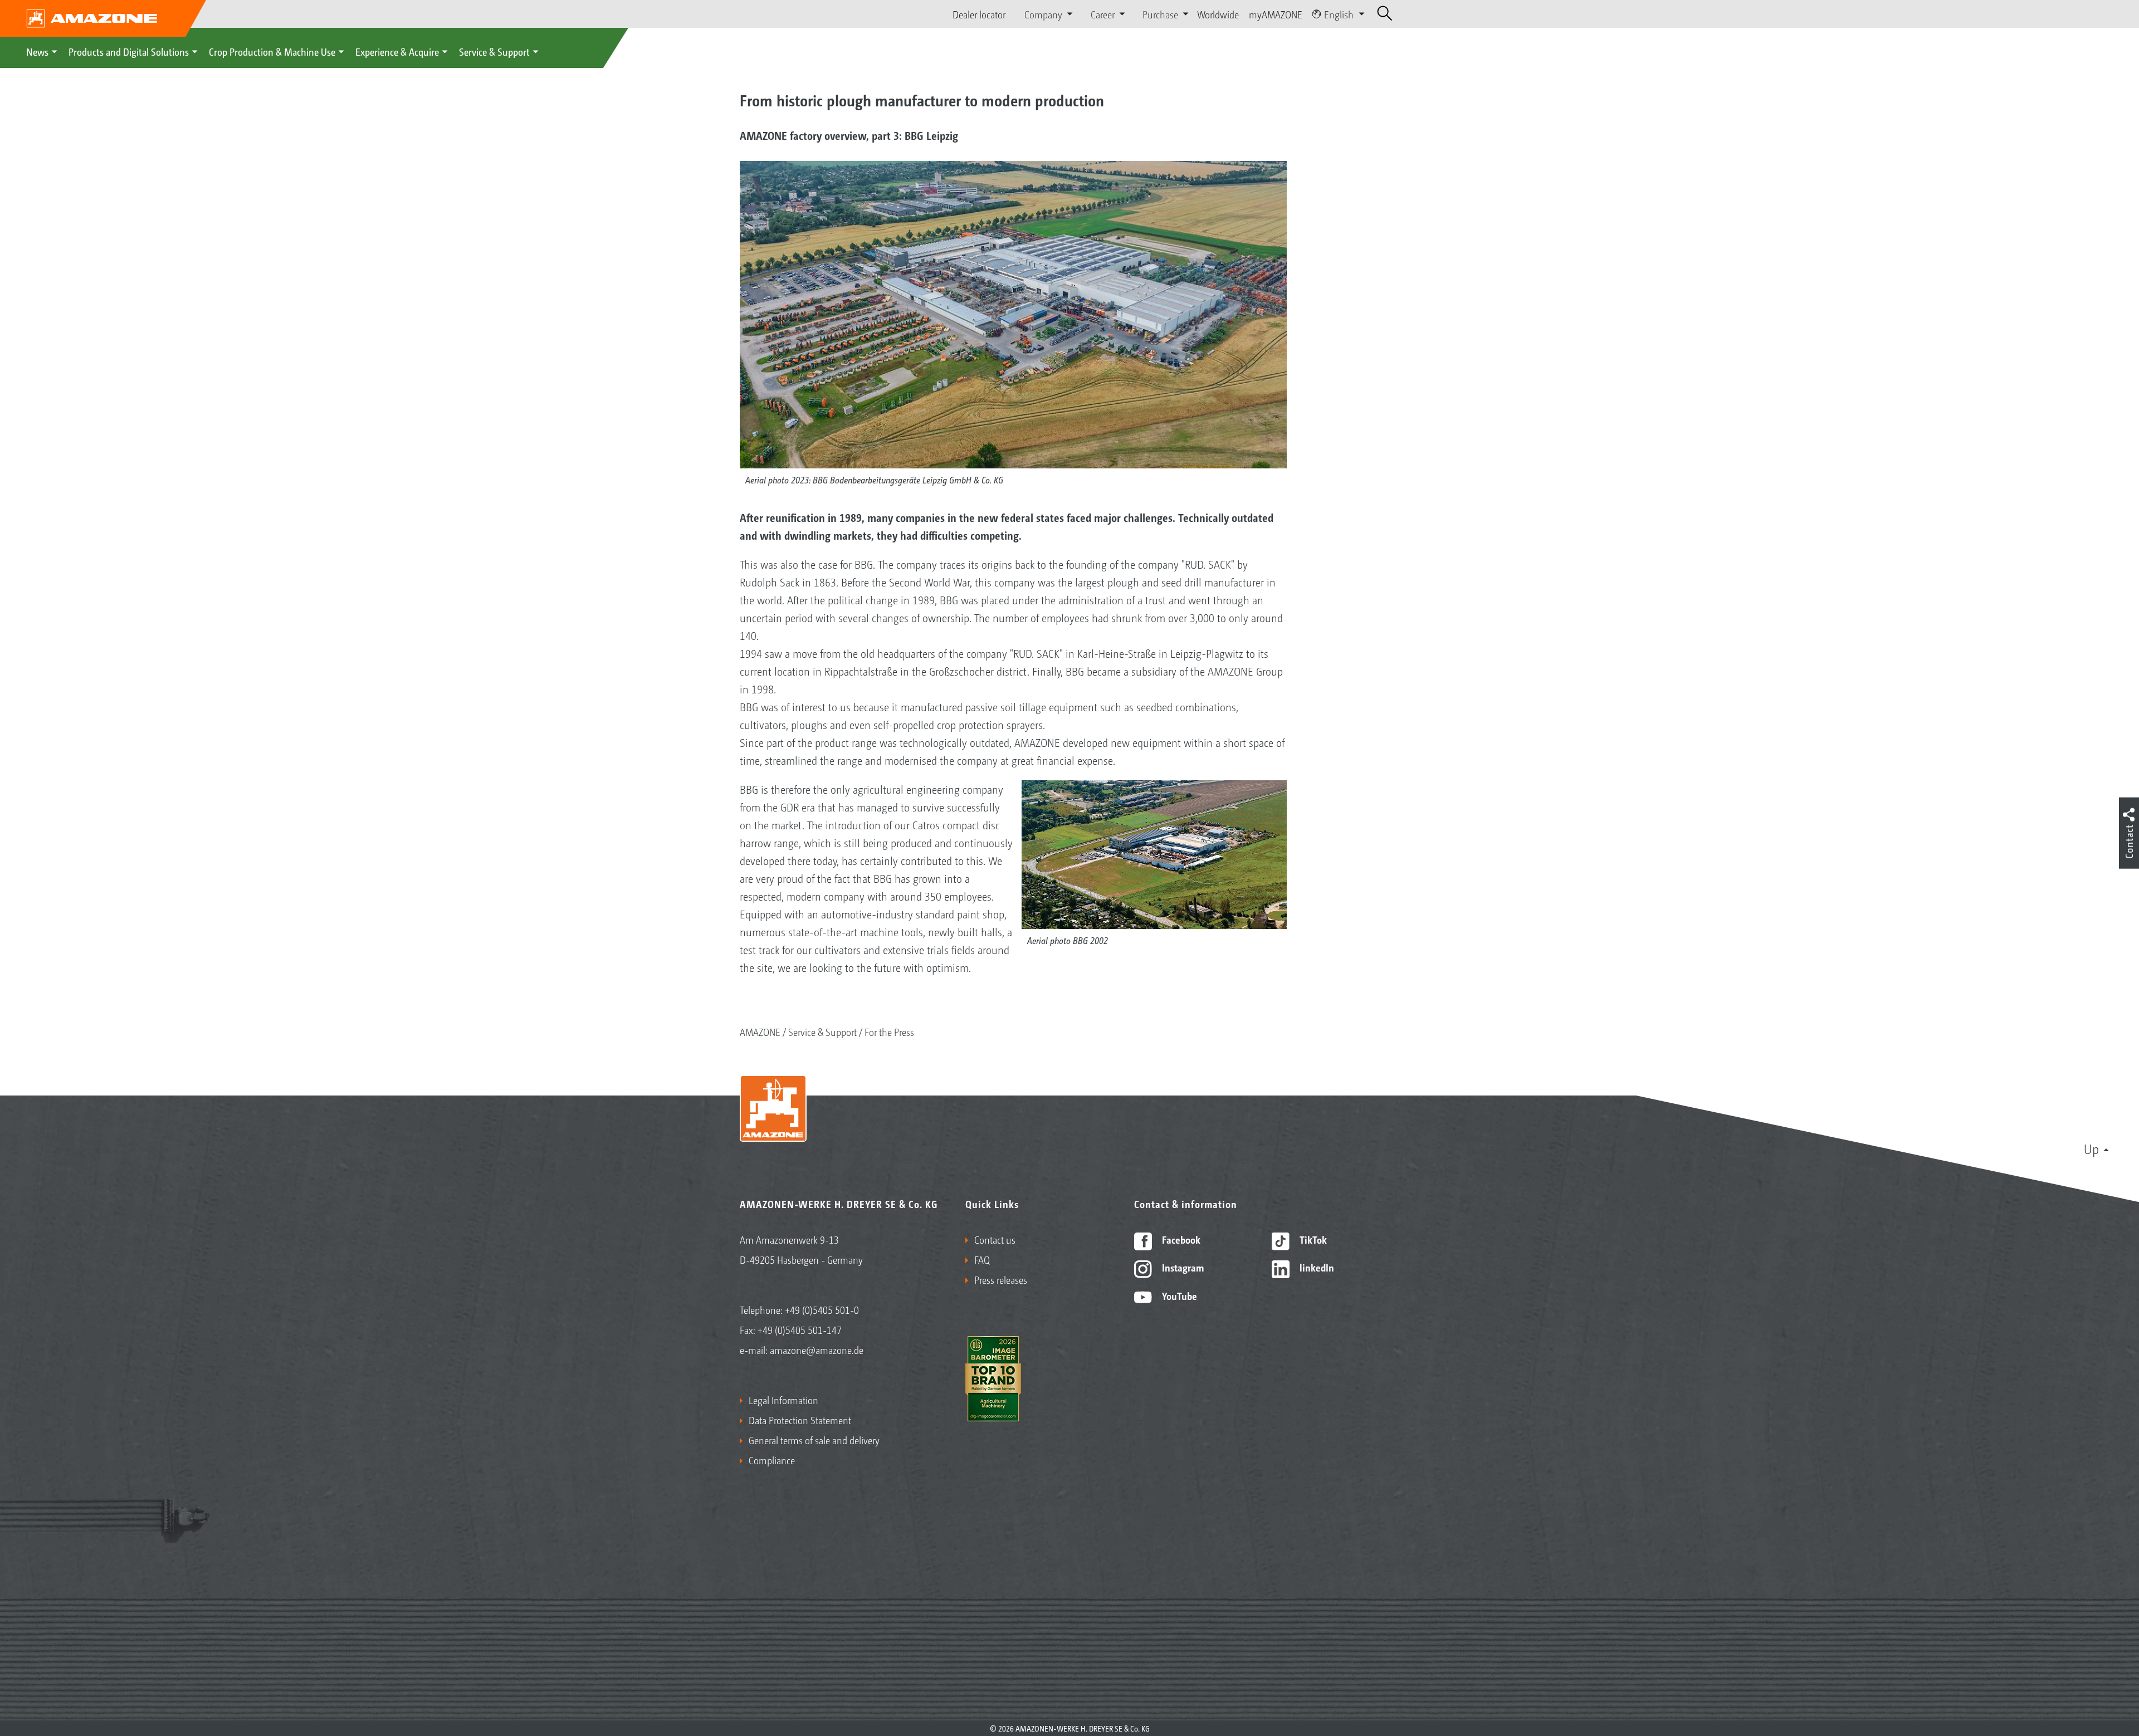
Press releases (1001, 1279)
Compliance (772, 1460)
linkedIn (1316, 1267)
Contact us (995, 1239)
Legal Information (783, 1400)
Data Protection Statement (800, 1420)
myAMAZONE (1276, 14)
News (37, 51)
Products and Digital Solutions (129, 51)
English (1339, 14)
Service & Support (494, 51)
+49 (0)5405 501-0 (822, 1309)
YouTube (1178, 1295)
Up (2091, 1148)
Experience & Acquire (397, 51)
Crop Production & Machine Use (272, 51)
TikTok (1312, 1239)
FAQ (982, 1259)
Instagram (1182, 1267)
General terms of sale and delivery (814, 1440)
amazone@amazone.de (817, 1349)
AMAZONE (760, 1031)
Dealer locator (979, 14)
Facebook (1180, 1239)
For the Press (889, 1031)
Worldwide (1218, 14)
